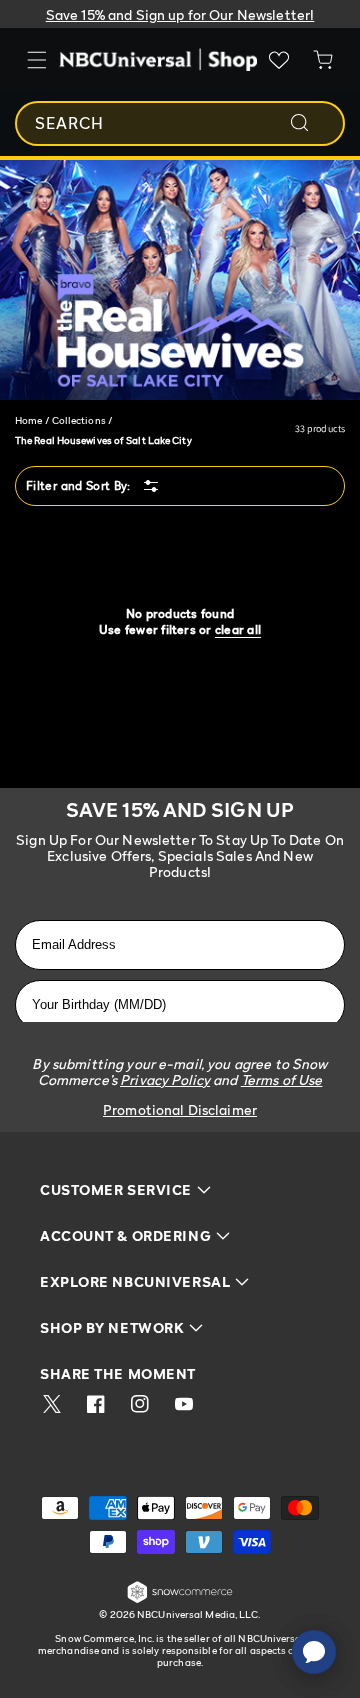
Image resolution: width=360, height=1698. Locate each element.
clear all (238, 629)
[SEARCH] (313, 123)
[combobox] (180, 123)
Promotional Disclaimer (180, 1109)
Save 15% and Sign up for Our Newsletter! (180, 14)
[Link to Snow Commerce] (180, 1599)
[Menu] (37, 60)
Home (28, 420)
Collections (79, 420)
